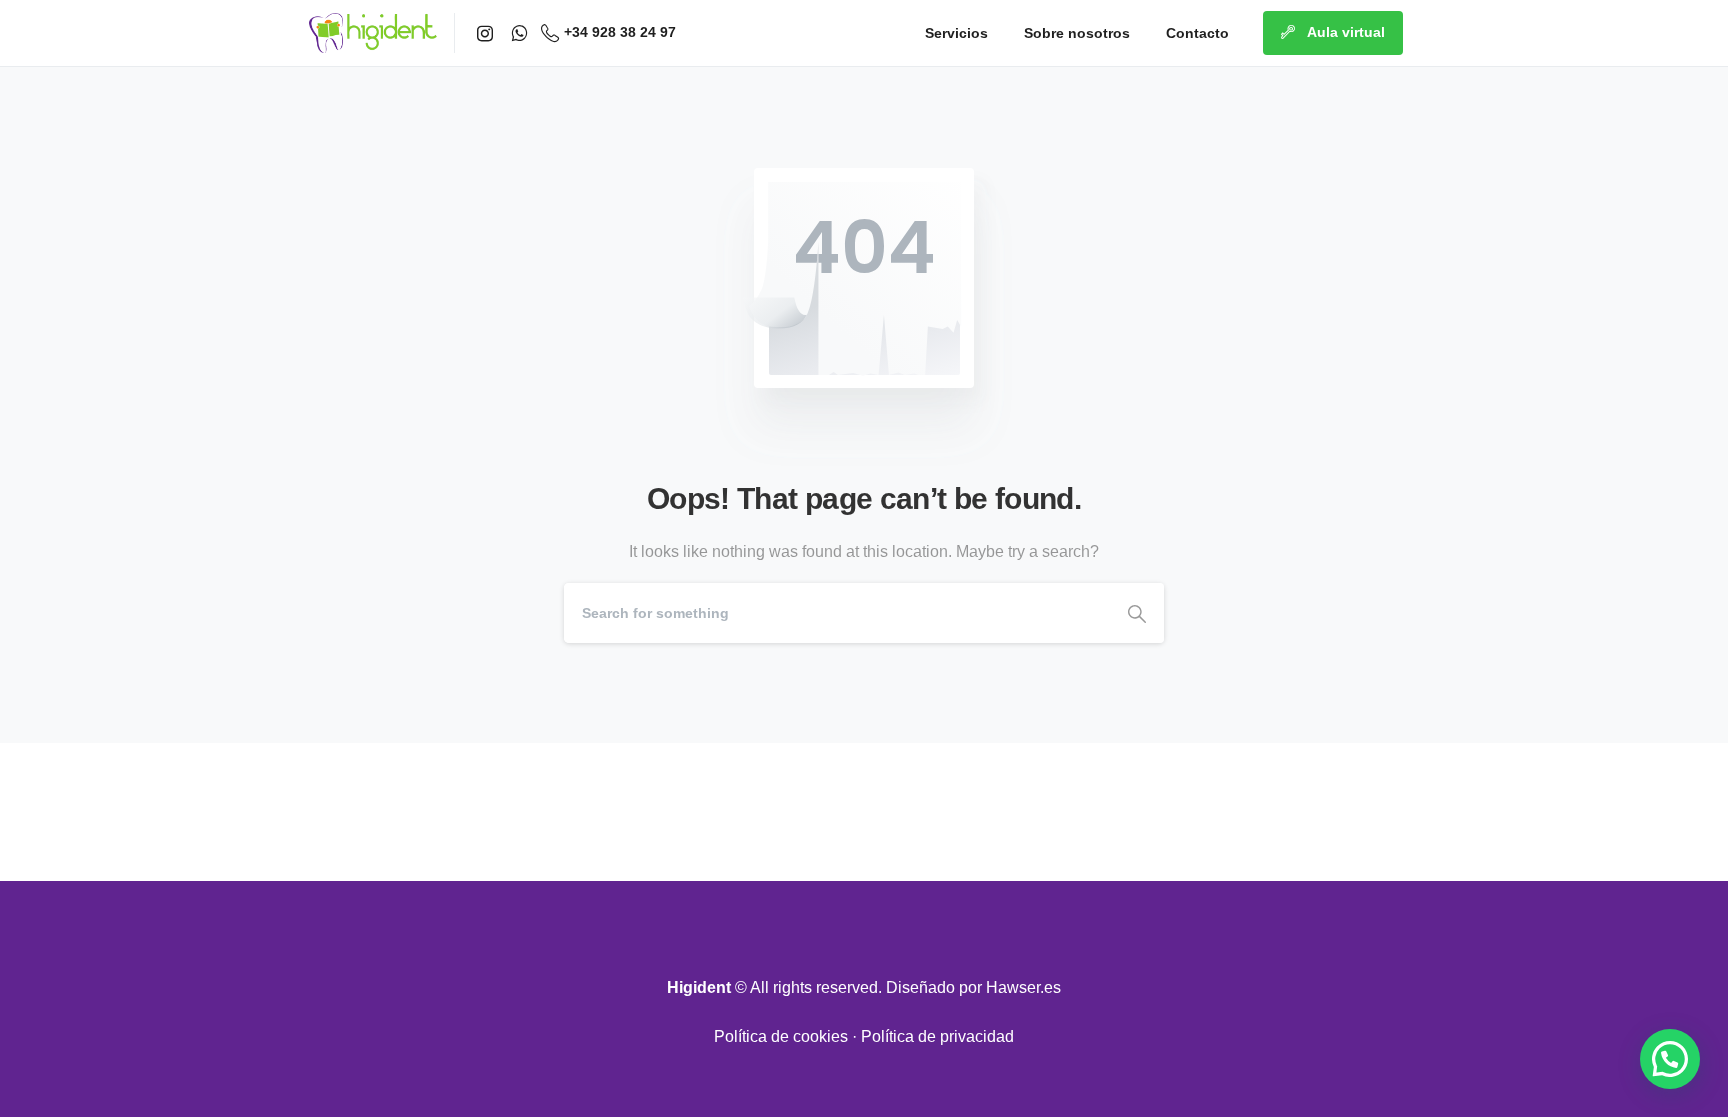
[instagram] (485, 33)
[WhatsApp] (519, 33)
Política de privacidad (937, 1036)
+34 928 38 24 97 (620, 32)
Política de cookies (781, 1036)
